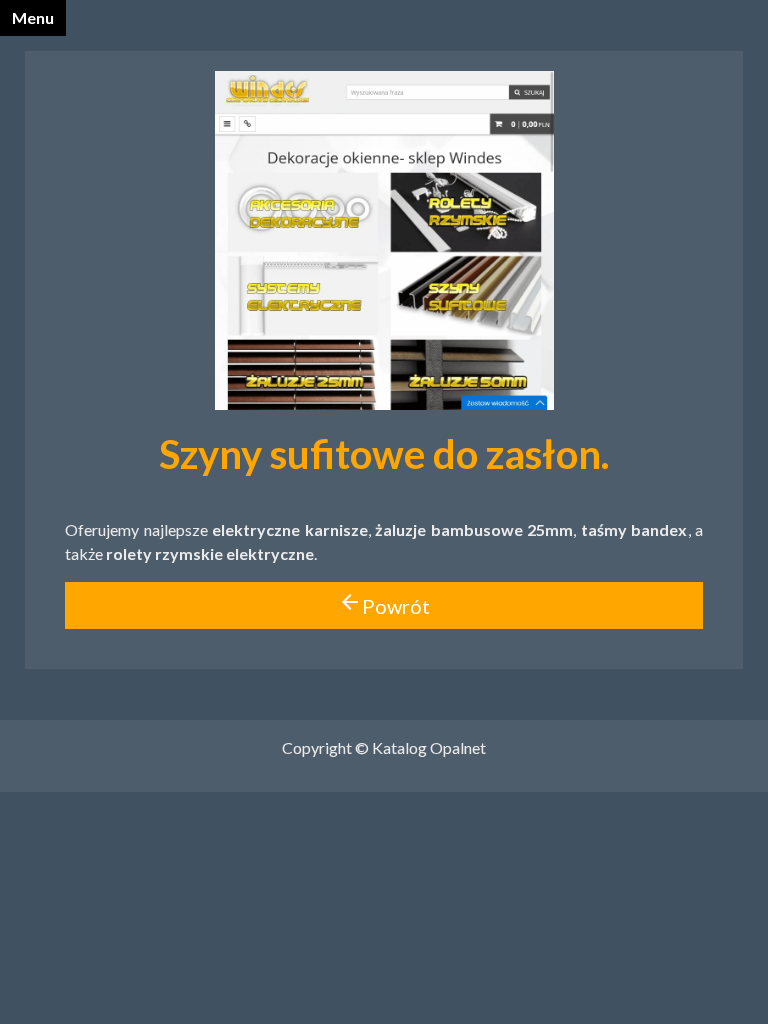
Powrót (384, 604)
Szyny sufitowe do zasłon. (384, 454)
